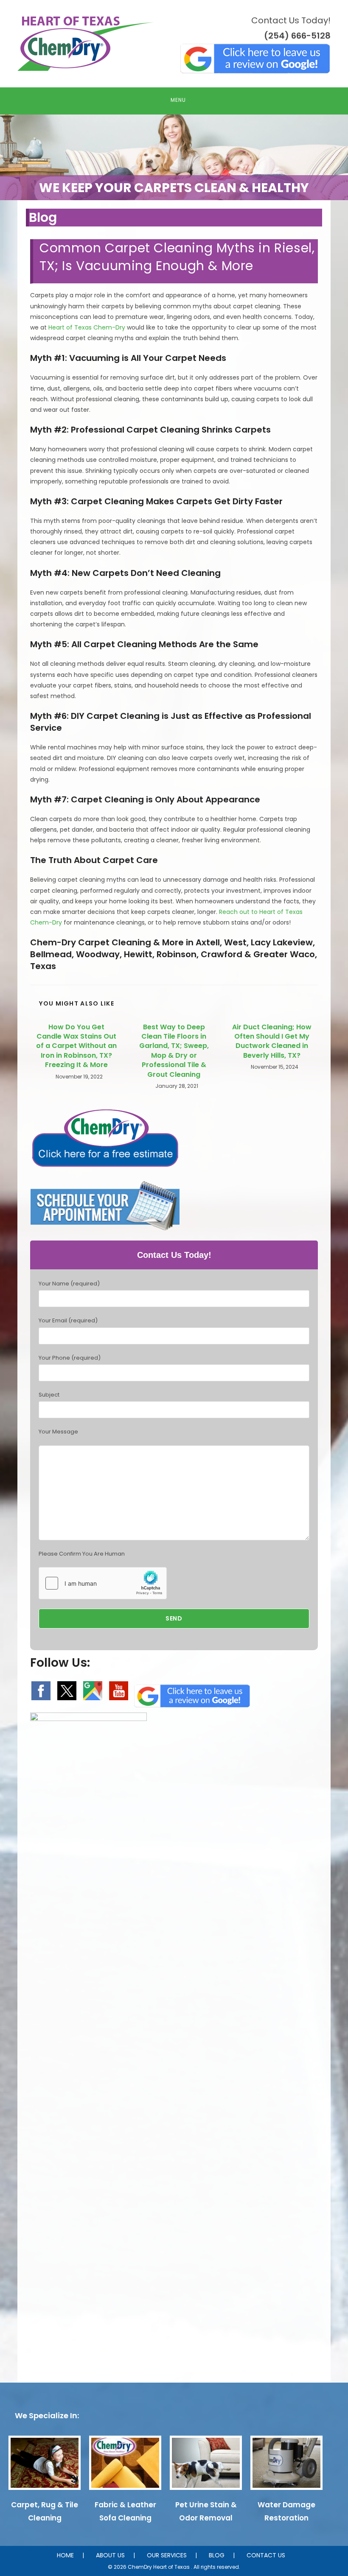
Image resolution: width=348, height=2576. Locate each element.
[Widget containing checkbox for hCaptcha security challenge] (103, 1583)
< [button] (11, 155)
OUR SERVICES (167, 2555)
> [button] (337, 155)
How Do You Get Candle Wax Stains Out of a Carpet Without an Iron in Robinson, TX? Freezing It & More (76, 1046)
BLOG (217, 2555)
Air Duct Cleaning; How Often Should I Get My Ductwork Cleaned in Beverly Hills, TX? (272, 1041)
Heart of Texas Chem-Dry (87, 327)
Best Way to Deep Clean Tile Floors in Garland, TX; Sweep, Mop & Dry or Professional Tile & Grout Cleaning (174, 1051)
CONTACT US (266, 2555)
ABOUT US (110, 2555)
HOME (65, 2555)
